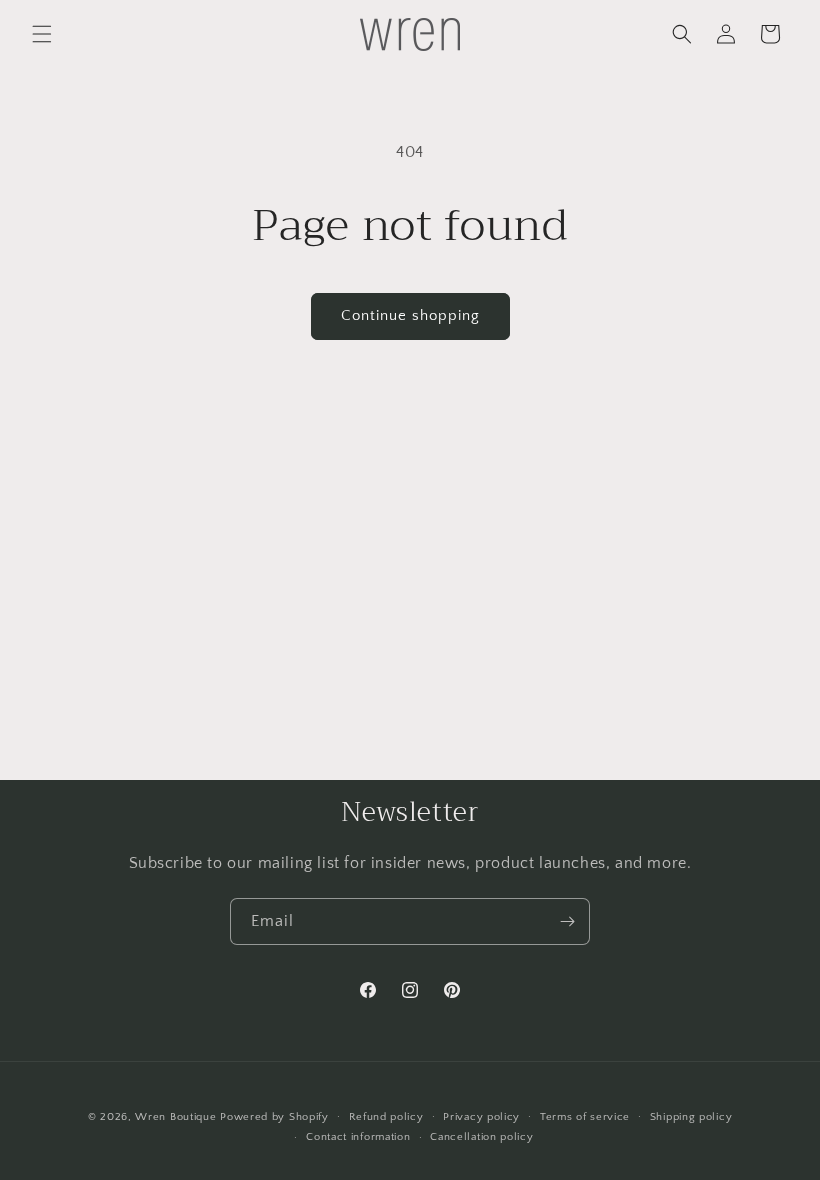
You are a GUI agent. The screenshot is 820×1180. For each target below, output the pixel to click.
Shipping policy (691, 1117)
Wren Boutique (175, 1117)
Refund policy (386, 1117)
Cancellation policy (481, 1137)
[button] (42, 34)
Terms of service (585, 1117)
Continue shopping (410, 315)
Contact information (358, 1137)
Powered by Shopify (274, 1117)
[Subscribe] (567, 921)
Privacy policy (481, 1117)
